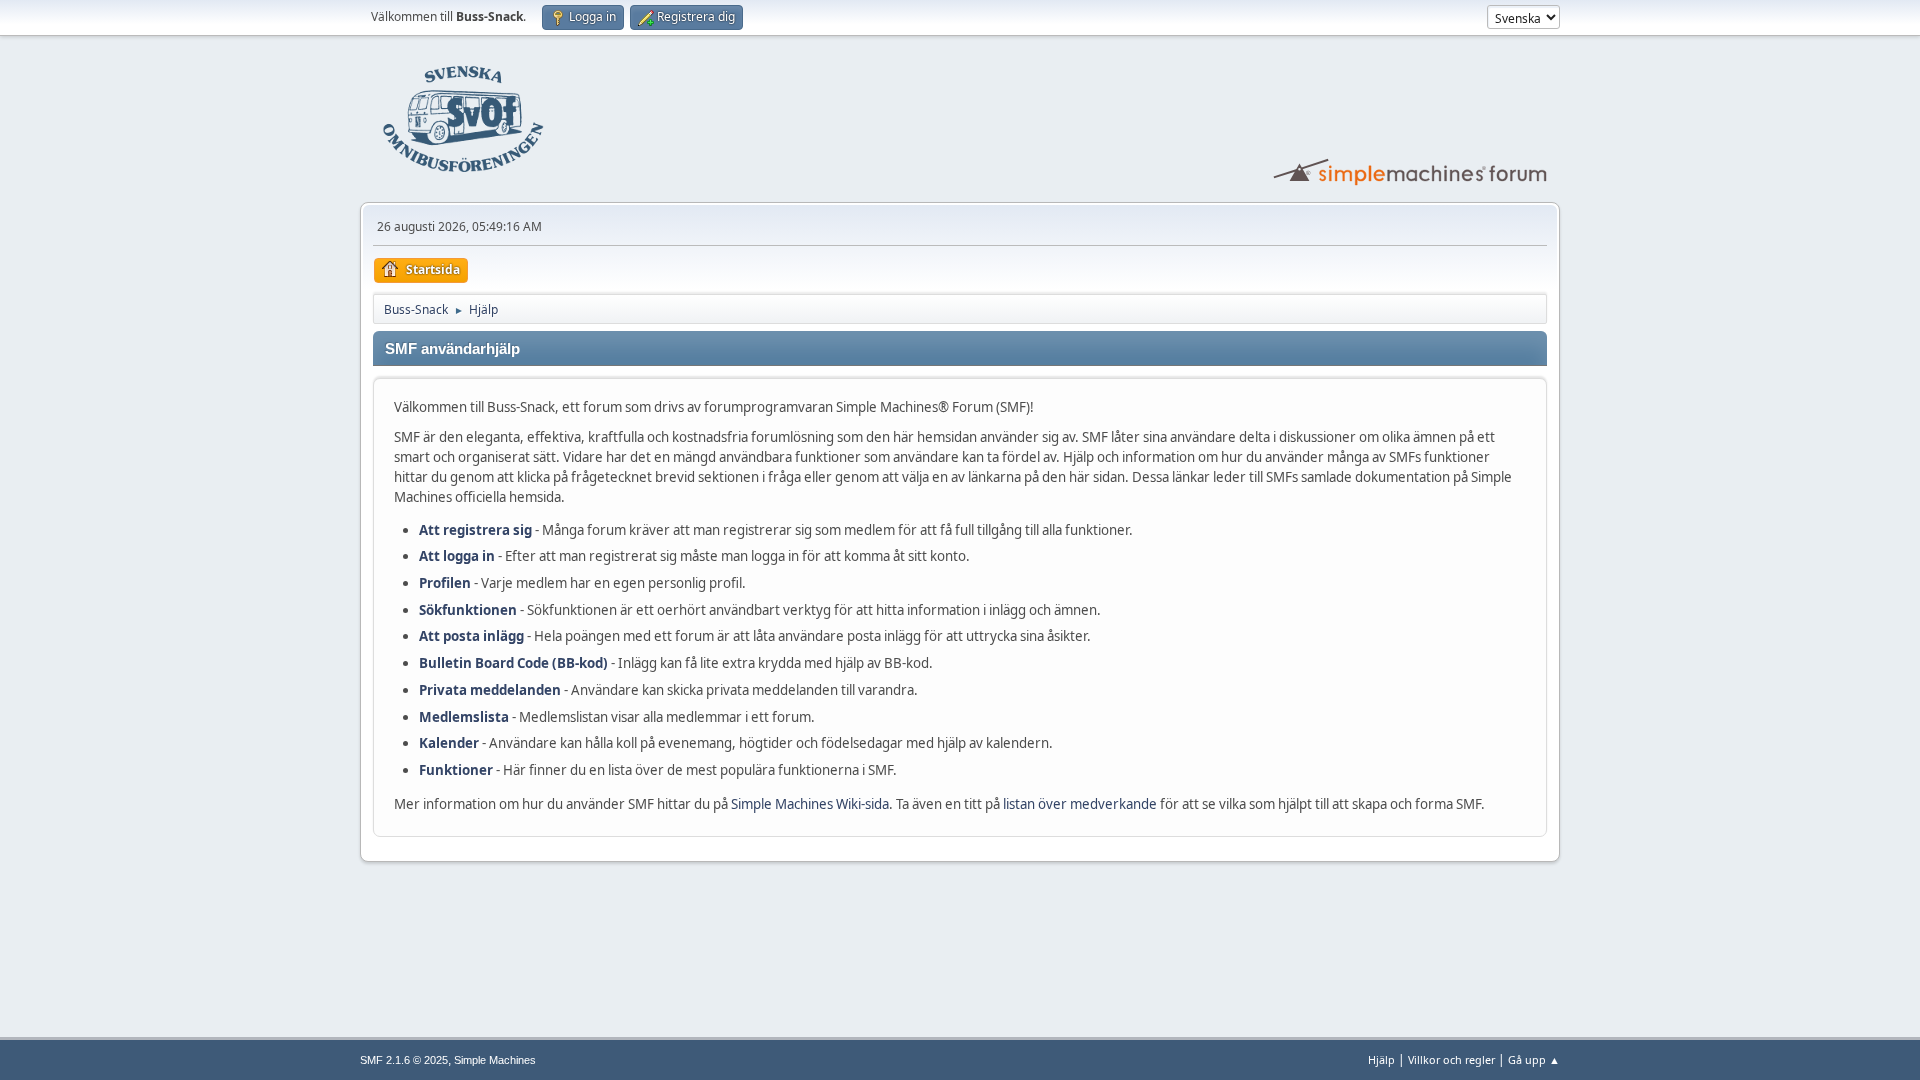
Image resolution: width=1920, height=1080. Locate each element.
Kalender (449, 743)
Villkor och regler (1451, 1059)
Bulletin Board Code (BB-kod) (513, 663)
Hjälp (1381, 1059)
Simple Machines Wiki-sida (810, 804)
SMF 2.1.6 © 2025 (404, 1060)
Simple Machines (495, 1060)
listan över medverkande (1080, 804)
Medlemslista (464, 717)
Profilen (445, 583)
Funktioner (456, 770)
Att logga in (457, 556)
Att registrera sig (475, 530)
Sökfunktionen (468, 610)
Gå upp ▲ (1534, 1059)
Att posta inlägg (471, 636)
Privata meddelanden (490, 690)
